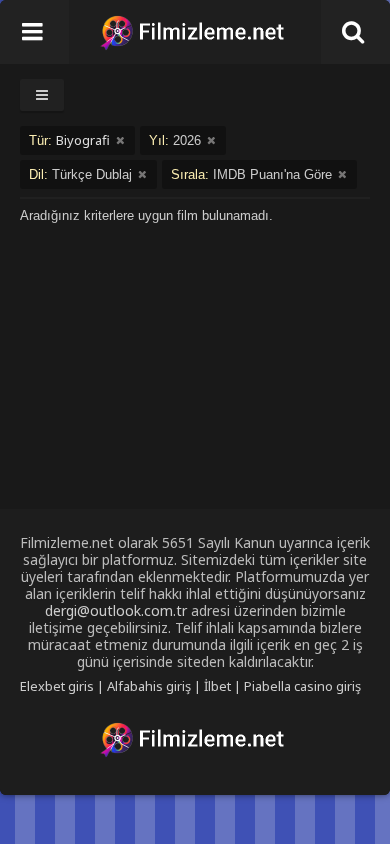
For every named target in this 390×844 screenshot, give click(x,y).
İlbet (217, 686)
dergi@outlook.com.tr (116, 610)
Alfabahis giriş (149, 686)
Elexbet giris (57, 686)
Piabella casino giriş (302, 686)
